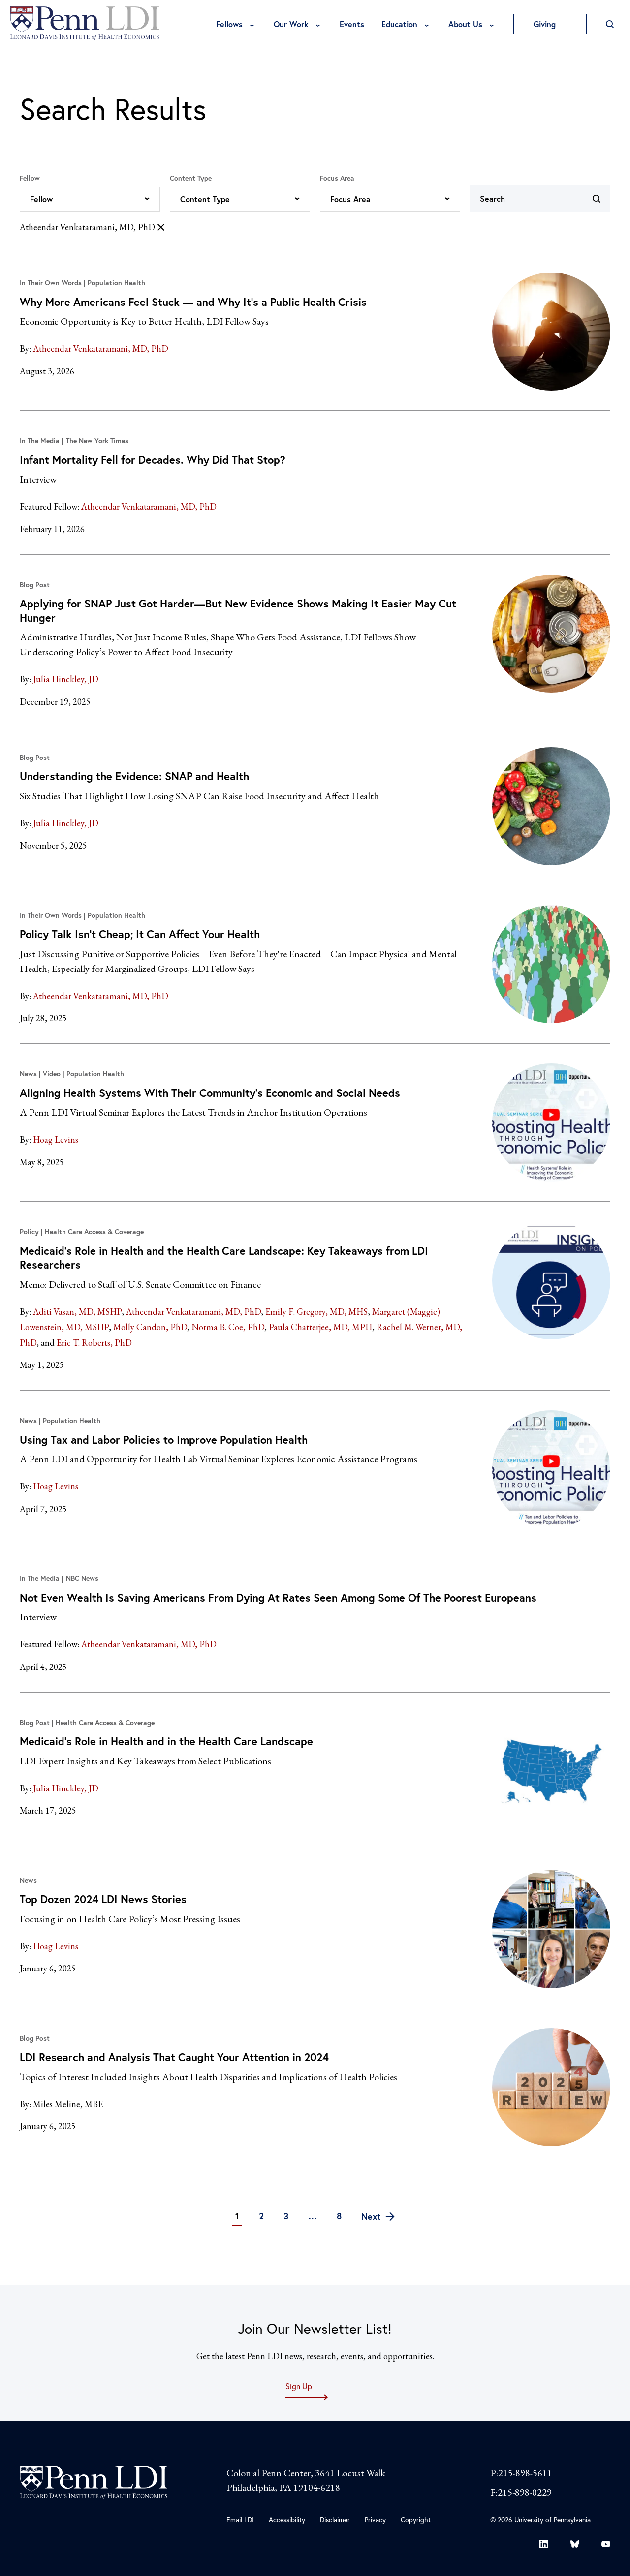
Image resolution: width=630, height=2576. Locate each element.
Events (352, 24)
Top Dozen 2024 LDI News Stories (103, 1899)
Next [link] (372, 2216)
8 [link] (339, 2216)
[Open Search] (610, 24)
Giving (546, 24)
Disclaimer (335, 2520)
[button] (90, 199)
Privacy (375, 2520)
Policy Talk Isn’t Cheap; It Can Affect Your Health (140, 934)
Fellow (30, 178)
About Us (465, 24)
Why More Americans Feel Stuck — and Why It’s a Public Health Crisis (193, 302)
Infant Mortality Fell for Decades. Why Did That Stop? (153, 460)
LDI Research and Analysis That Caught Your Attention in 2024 (174, 2057)
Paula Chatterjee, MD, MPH (320, 1327)
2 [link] (261, 2216)
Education (399, 24)
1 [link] (237, 2216)
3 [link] (286, 2216)
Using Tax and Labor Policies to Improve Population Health (164, 1440)
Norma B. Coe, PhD (228, 1327)
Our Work (291, 24)
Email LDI (240, 2520)
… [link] (313, 2216)
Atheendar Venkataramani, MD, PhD (87, 227)
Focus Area (337, 178)
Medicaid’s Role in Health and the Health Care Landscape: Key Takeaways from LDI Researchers (224, 1258)
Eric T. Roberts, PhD (94, 1343)
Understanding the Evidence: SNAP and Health (134, 776)
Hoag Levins (56, 1139)
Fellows (229, 24)
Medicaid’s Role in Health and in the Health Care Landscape (166, 1741)
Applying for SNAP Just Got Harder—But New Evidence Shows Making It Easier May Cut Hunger (238, 610)
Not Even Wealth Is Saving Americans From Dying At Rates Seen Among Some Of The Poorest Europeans (278, 1597)
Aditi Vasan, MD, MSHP (77, 1312)
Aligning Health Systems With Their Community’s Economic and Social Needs (210, 1093)
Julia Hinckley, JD (66, 679)
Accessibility (287, 2520)
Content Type (191, 178)
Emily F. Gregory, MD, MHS (316, 1312)
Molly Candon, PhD (150, 1327)
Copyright (416, 2520)
